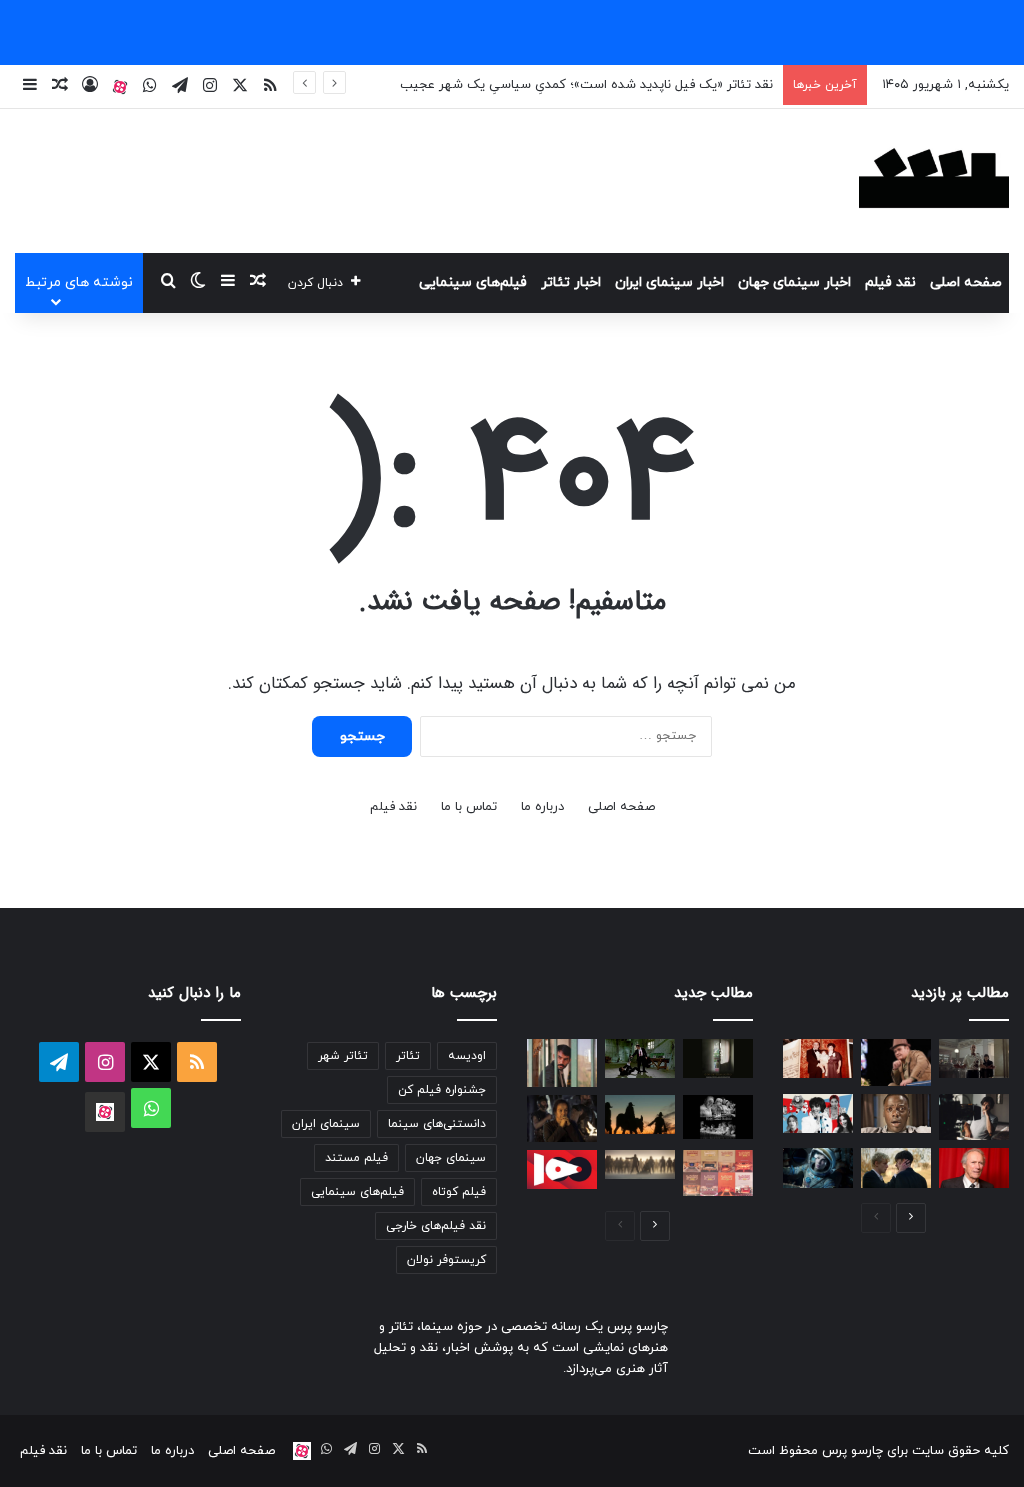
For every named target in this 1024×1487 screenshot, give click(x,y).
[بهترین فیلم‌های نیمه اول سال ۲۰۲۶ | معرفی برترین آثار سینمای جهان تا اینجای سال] (818, 1113)
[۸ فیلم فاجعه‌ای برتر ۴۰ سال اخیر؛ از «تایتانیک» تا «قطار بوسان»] (818, 1167)
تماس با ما (469, 807)
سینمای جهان (451, 1158)
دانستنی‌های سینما (437, 1124)
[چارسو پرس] (934, 181)
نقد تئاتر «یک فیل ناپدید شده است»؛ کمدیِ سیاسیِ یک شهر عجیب (586, 85)
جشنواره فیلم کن (442, 1090)
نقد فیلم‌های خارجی (436, 1226)
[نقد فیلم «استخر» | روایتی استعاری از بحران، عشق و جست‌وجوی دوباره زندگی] (974, 1117)
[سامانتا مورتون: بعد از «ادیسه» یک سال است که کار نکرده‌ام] (562, 1118)
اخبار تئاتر (571, 282)
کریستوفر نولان (446, 1260)
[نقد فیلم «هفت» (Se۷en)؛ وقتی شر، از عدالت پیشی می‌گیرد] (974, 1058)
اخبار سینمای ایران (669, 282)
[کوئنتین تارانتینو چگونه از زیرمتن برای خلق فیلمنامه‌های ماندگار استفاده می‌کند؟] (640, 1058)
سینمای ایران (326, 1124)
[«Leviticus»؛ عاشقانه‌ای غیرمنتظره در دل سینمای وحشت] (896, 1167)
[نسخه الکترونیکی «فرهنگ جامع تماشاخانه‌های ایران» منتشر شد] (718, 1173)
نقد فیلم (890, 282)
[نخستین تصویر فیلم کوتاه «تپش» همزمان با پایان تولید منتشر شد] (562, 1063)
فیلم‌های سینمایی (473, 282)
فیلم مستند (356, 1158)
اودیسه (467, 1056)
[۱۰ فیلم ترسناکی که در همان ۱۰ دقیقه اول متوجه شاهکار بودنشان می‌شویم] (896, 1113)
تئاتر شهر (343, 1056)
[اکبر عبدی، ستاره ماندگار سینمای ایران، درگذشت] (896, 1062)
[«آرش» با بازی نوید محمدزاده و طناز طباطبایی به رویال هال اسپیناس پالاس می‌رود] (718, 1117)
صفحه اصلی (966, 282)
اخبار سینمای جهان (794, 282)
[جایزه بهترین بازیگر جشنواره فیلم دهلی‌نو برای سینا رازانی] (718, 1058)
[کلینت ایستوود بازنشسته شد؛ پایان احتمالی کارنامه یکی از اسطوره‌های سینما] (974, 1167)
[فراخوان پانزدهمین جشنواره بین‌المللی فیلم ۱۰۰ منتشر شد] (562, 1169)
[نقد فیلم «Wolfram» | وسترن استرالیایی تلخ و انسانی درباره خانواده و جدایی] (640, 1114)
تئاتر (408, 1056)
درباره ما (542, 807)
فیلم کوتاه (459, 1192)
